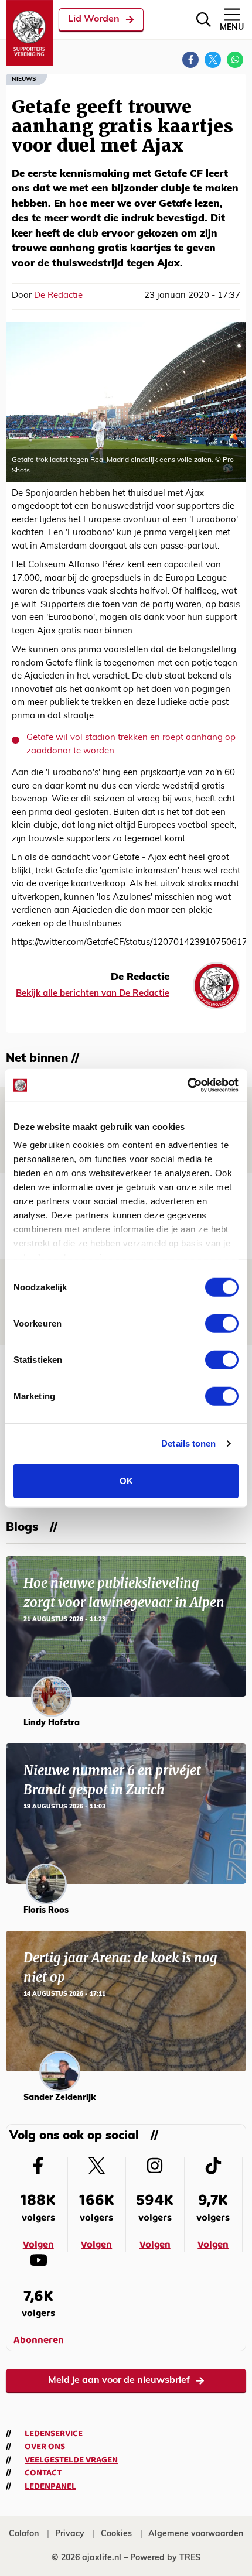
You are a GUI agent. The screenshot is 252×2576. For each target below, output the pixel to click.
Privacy (70, 2534)
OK (126, 1480)
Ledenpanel (50, 2486)
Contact (43, 2473)
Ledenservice (54, 2434)
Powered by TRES (165, 2558)
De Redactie (58, 296)
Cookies (116, 2534)
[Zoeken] (204, 20)
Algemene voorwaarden (196, 2534)
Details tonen (188, 1443)
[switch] (222, 1323)
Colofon (24, 2534)
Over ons (45, 2447)
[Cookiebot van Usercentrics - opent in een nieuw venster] (187, 1085)
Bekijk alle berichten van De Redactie (93, 994)
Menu (232, 28)
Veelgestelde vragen (71, 2460)
